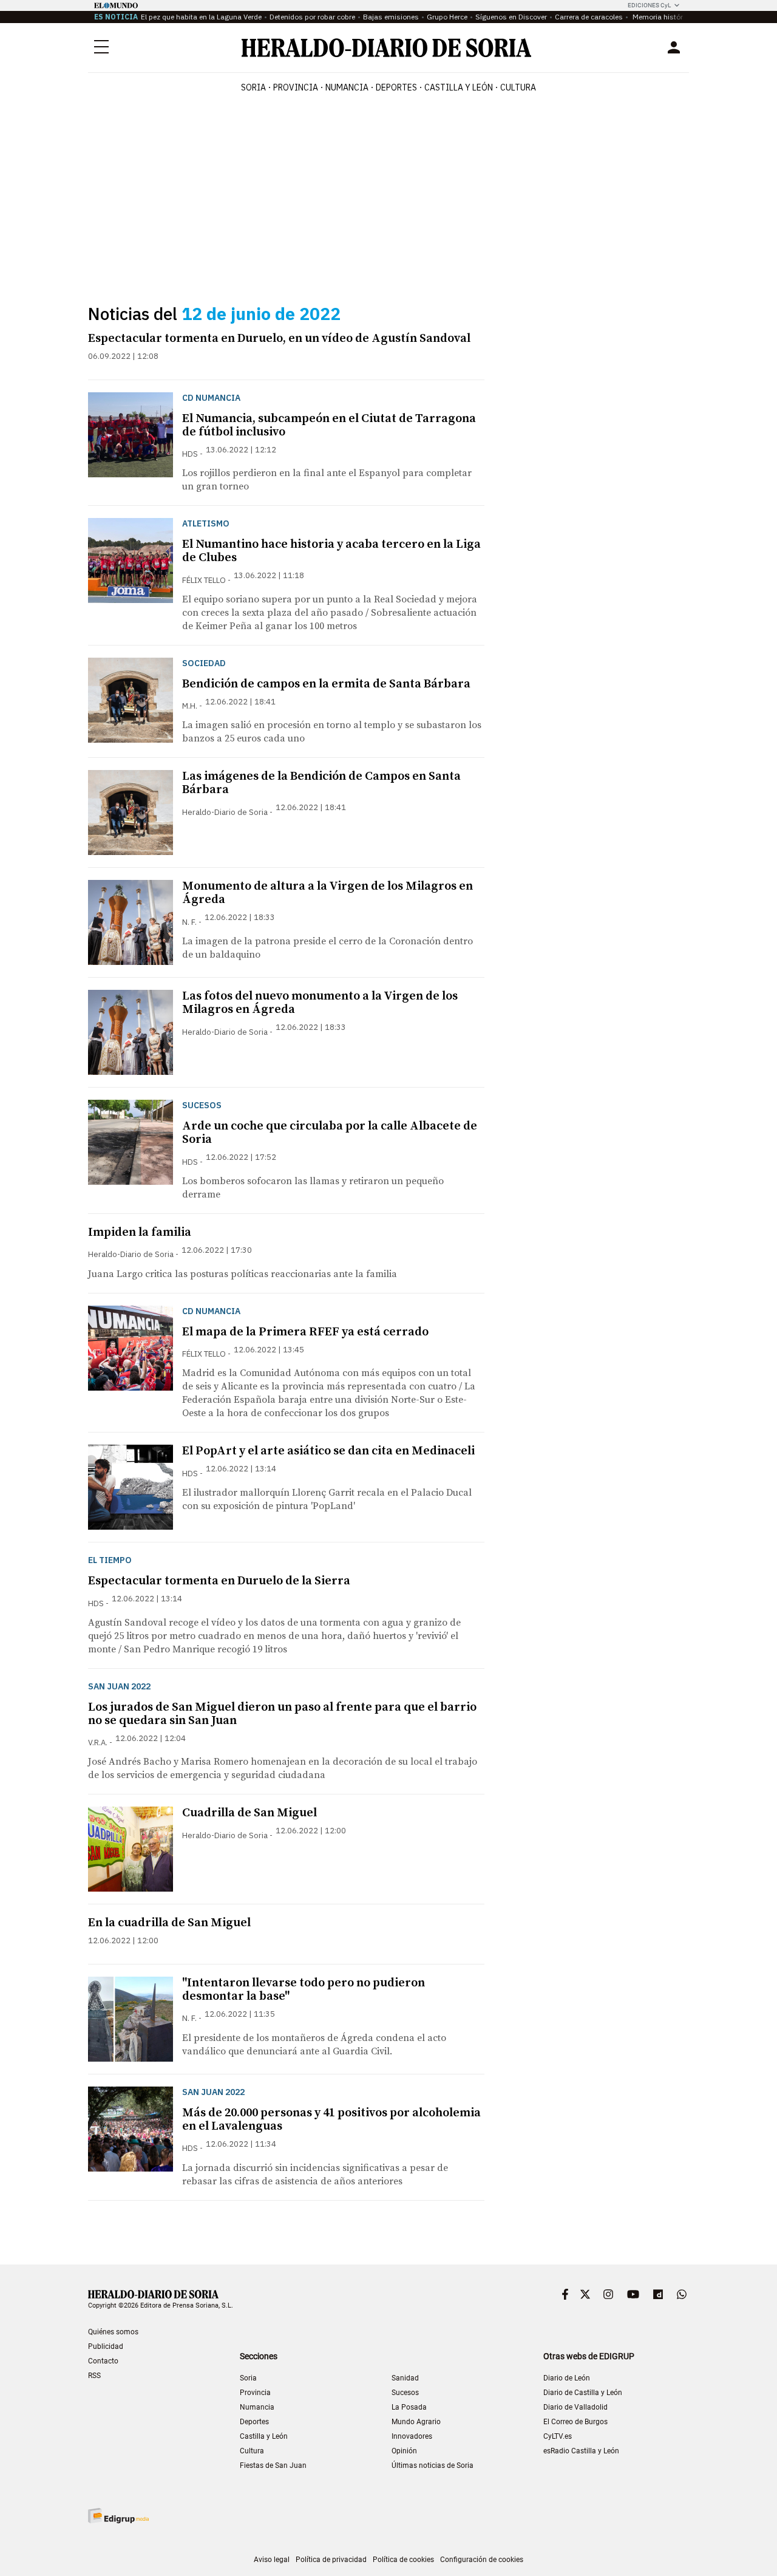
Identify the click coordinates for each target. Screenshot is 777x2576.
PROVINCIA (296, 87)
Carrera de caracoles (589, 17)
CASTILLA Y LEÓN (459, 87)
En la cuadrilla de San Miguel (169, 1923)
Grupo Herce (447, 17)
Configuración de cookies (482, 2560)
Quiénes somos (113, 2332)
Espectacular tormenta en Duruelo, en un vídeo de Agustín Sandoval (279, 339)
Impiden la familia (140, 1232)
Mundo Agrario (416, 2422)
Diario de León (567, 2378)
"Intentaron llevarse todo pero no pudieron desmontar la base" (304, 1990)
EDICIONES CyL (649, 5)
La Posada (409, 2407)
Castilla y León (264, 2436)
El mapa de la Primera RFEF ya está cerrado (305, 1332)
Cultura (252, 2451)
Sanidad (405, 2378)
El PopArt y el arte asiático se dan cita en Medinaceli (328, 1451)
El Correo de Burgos (575, 2422)
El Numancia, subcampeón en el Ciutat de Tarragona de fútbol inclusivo (329, 425)
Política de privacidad (331, 2560)
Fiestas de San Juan (273, 2465)
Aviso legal (272, 2560)
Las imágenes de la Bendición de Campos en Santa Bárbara (321, 783)
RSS (94, 2376)
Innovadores (412, 2436)
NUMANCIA (347, 87)
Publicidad (106, 2346)
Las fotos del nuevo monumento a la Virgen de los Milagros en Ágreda (320, 1003)
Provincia (255, 2393)
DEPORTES (396, 87)
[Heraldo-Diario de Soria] (386, 48)
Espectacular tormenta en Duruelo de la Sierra (219, 1581)
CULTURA (518, 87)
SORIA (253, 87)
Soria (248, 2378)
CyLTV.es (558, 2436)
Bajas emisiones (391, 17)
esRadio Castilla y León (581, 2451)
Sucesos (405, 2393)
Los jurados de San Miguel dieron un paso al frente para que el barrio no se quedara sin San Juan (282, 1714)
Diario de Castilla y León (583, 2393)
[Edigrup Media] (118, 2516)
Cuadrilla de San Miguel (249, 1813)
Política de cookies (403, 2560)
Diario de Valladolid (575, 2407)
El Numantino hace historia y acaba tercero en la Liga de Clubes (331, 551)
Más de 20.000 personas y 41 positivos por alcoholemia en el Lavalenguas (331, 2120)
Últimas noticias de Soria (433, 2465)
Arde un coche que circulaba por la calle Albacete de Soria (330, 1133)
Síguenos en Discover (511, 17)
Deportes (254, 2422)
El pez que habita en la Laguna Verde (201, 17)
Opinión (404, 2451)
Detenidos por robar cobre (312, 17)
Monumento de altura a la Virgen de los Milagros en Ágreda (327, 893)
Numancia (257, 2407)
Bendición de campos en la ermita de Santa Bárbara (326, 684)
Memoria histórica (662, 17)
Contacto (103, 2361)
